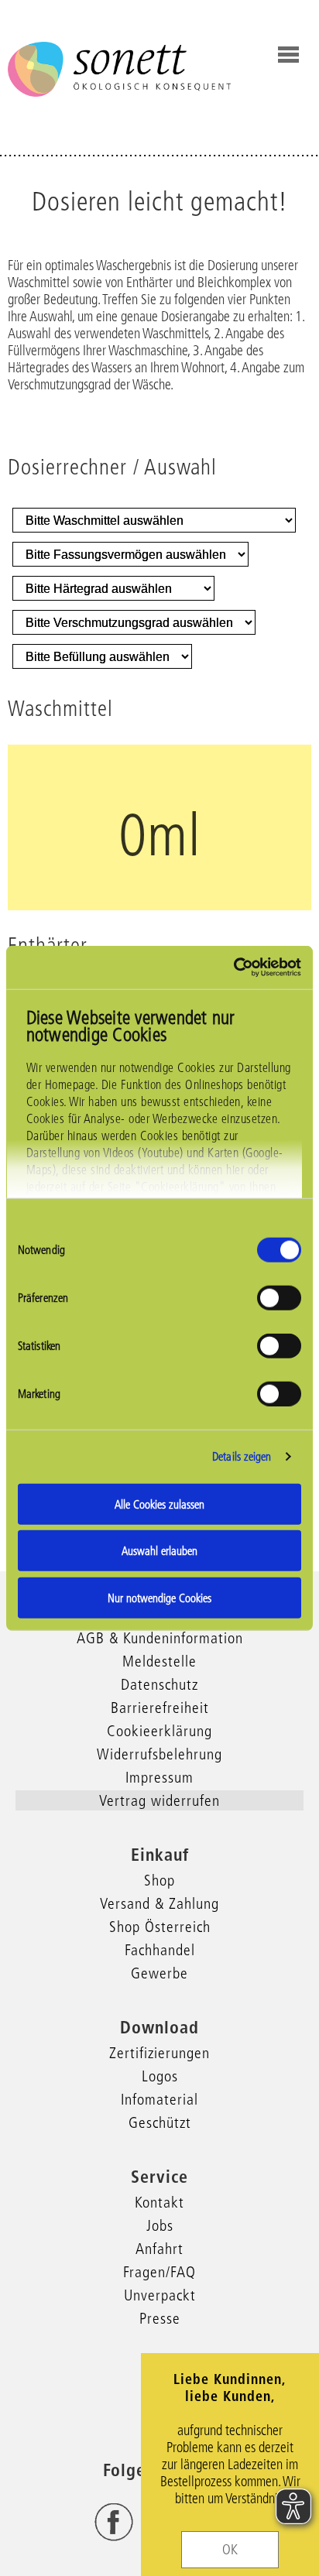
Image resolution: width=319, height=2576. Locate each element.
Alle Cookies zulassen (159, 1504)
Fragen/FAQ (159, 2272)
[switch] (279, 1297)
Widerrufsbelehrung (159, 1754)
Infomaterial (159, 2099)
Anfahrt (159, 2249)
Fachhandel (160, 1950)
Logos (160, 2076)
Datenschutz (159, 1684)
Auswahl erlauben (159, 1551)
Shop (159, 1880)
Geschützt (160, 2122)
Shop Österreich (160, 1927)
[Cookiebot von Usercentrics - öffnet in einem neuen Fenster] (233, 968)
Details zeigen (242, 1456)
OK (230, 2550)
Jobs (160, 2225)
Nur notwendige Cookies (159, 1597)
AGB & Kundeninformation (160, 1638)
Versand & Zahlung (159, 1903)
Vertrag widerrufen (159, 1800)
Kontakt (159, 2202)
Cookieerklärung (159, 1731)
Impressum (159, 1777)
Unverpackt (160, 2295)
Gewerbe (159, 1973)
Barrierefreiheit (160, 1708)
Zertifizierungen (159, 2053)
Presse (160, 2318)
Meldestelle (159, 1661)
